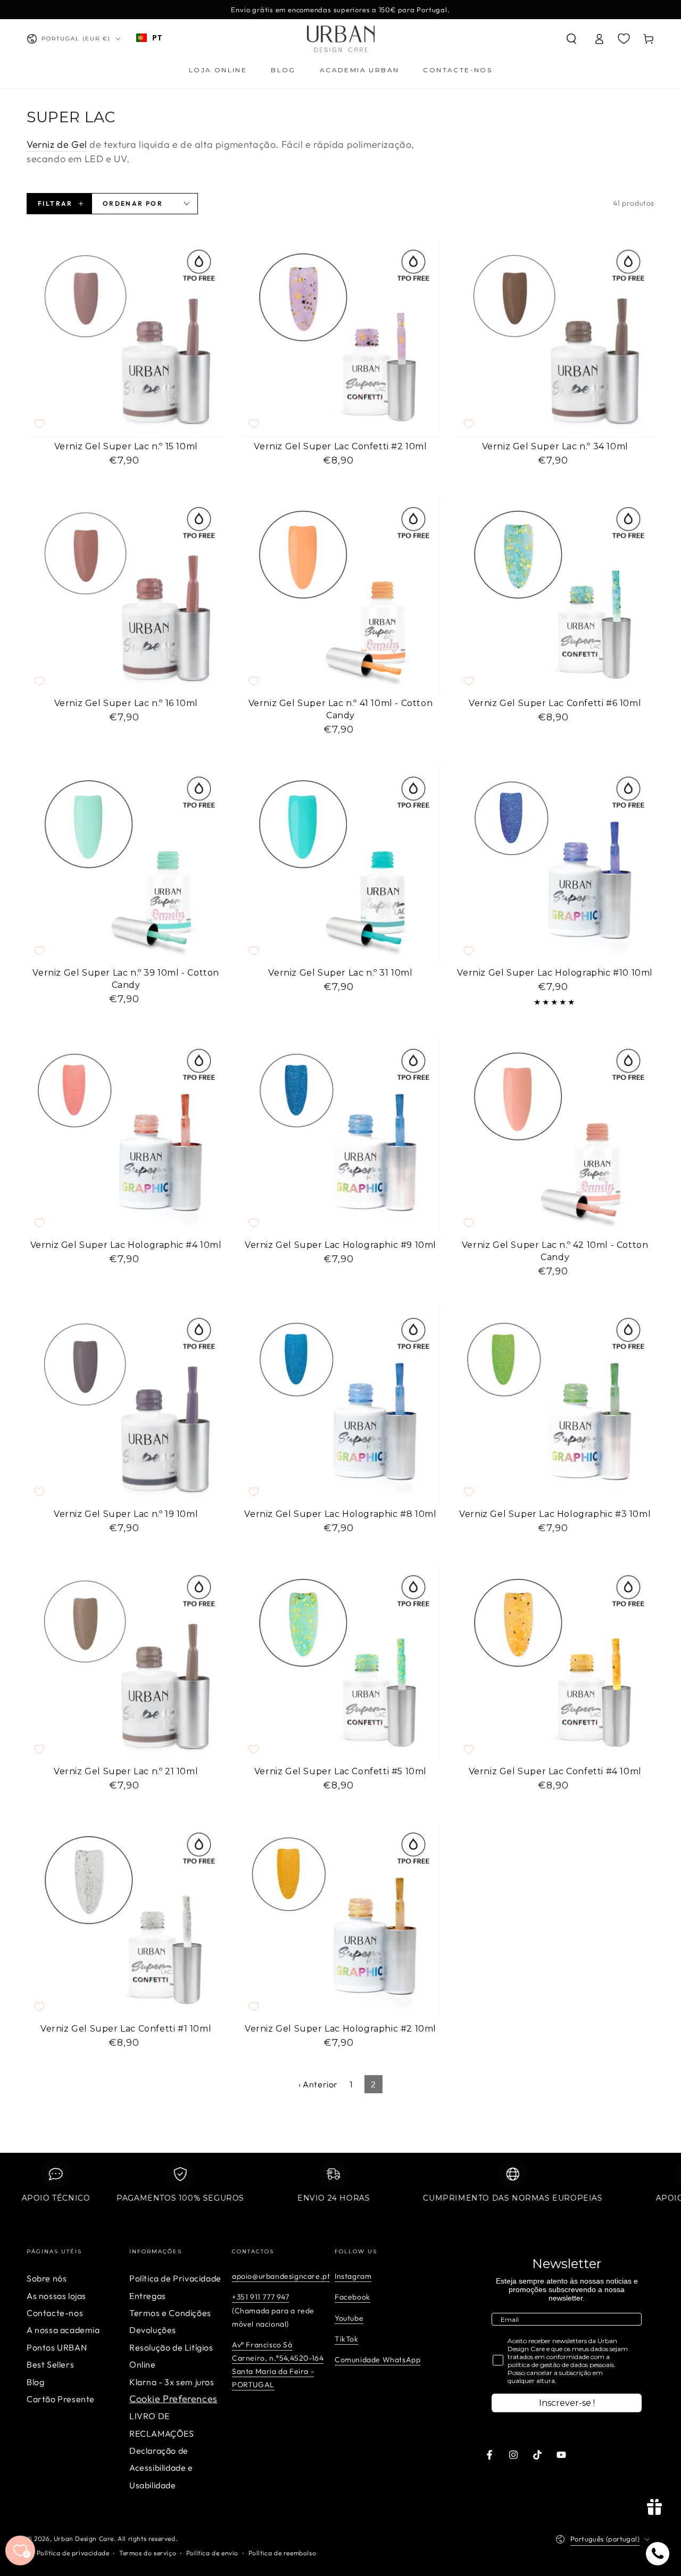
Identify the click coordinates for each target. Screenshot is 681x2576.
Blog (35, 2382)
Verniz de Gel (57, 144)
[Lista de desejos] (624, 38)
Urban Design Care (84, 2539)
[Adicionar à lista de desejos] (39, 424)
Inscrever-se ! (567, 2403)
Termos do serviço (148, 2553)
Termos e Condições (170, 2313)
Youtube (349, 2318)
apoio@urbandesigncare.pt (281, 2276)
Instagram (353, 2276)
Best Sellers (50, 2364)
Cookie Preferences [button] (173, 2399)
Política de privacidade (73, 2553)
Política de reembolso (283, 2553)
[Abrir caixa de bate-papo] (658, 2554)
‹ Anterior (318, 2084)
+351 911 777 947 (261, 2297)
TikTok (347, 2339)
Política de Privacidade (175, 2278)
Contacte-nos (55, 2313)
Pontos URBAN (57, 2347)
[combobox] (149, 38)
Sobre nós (47, 2278)
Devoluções (153, 2330)
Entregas (148, 2296)
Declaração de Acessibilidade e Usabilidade (161, 2468)
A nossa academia (63, 2330)
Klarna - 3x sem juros (172, 2382)
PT (157, 37)
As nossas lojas (56, 2296)
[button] (571, 39)
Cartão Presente (61, 2399)
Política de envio (212, 2553)
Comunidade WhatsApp (377, 2360)
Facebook (352, 2297)
